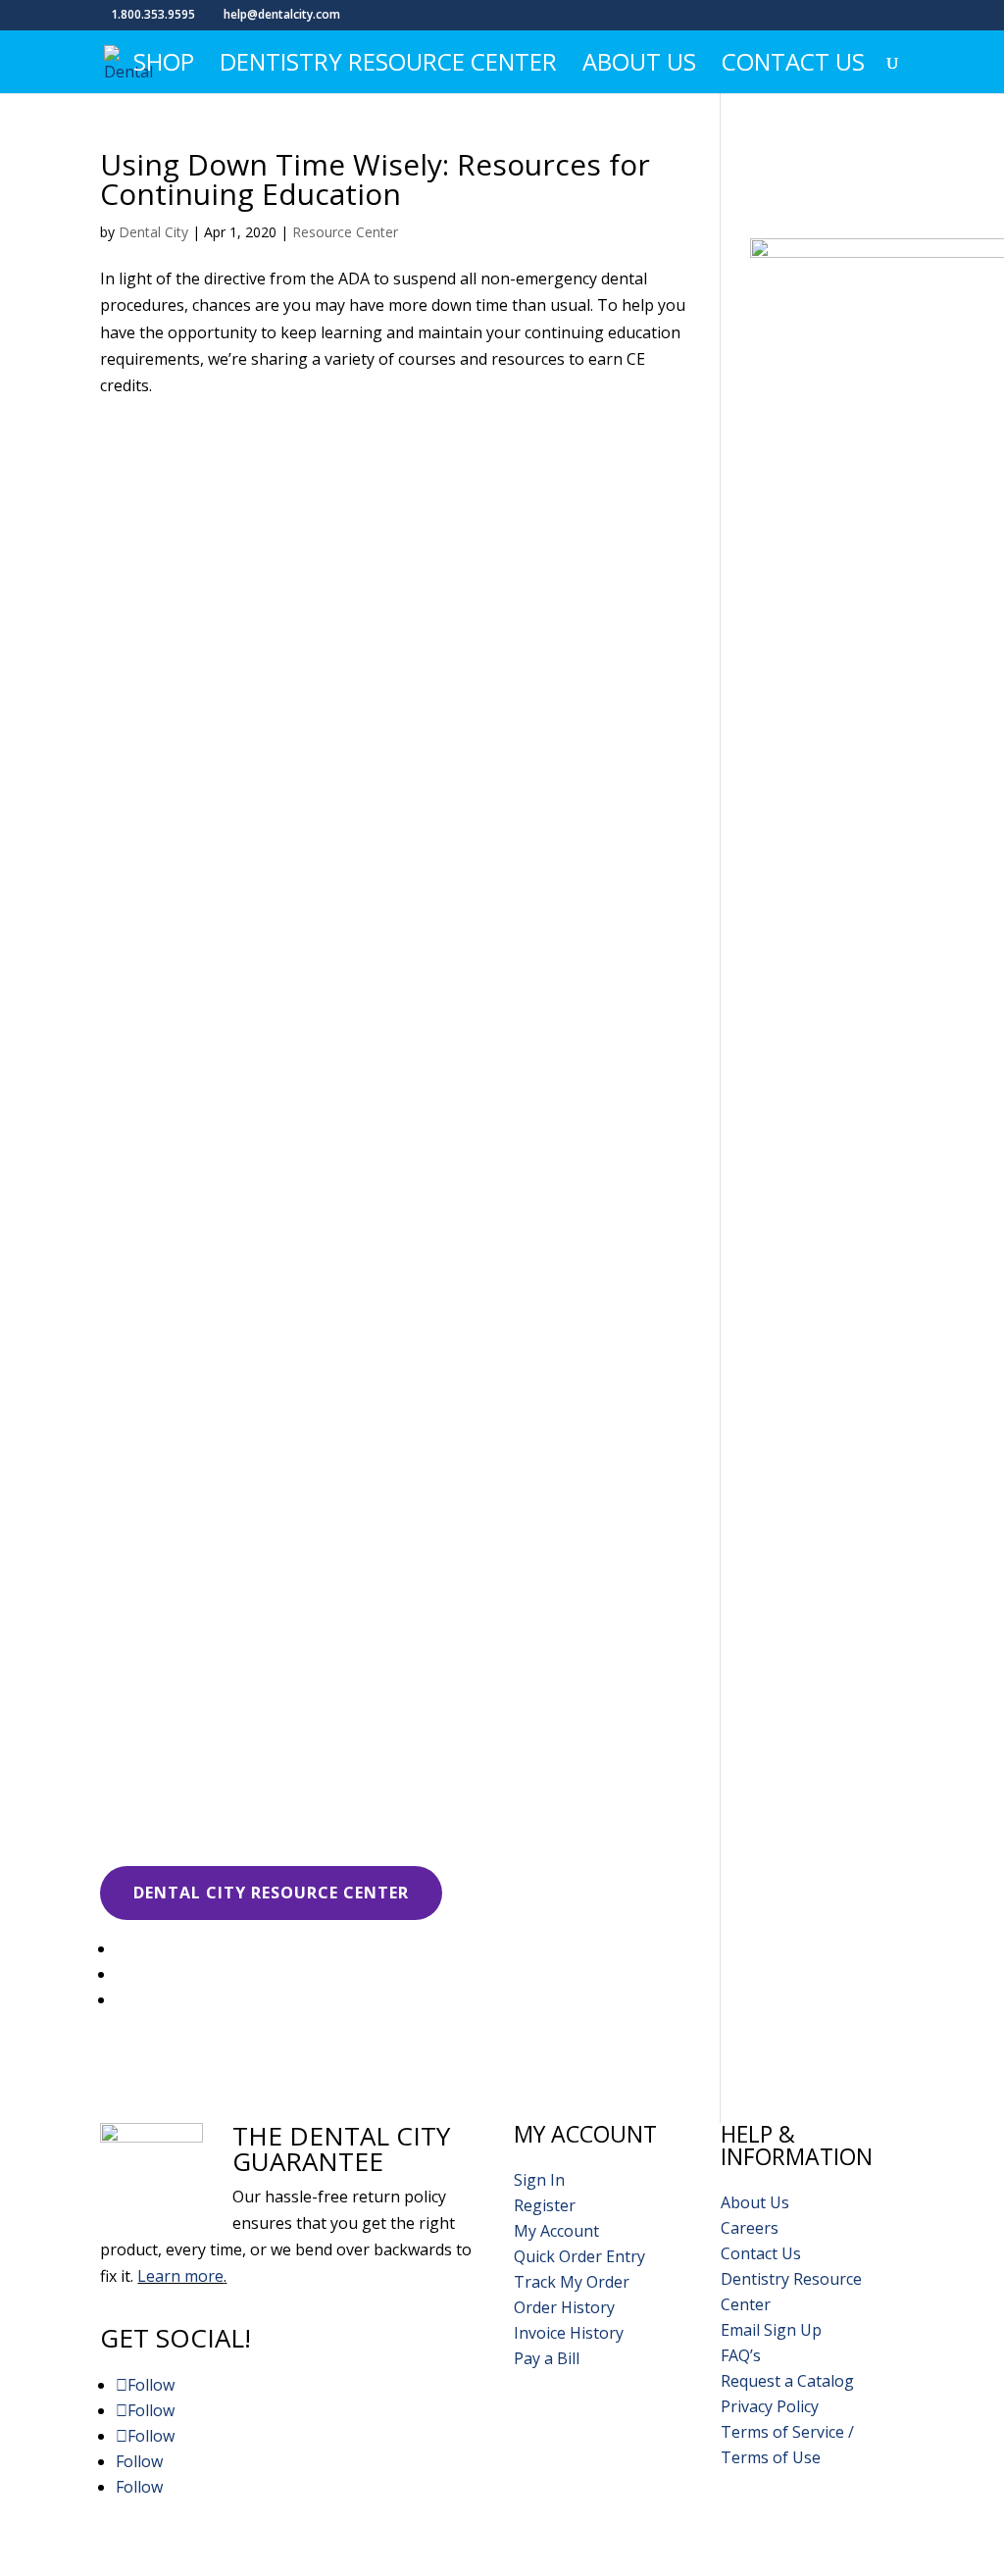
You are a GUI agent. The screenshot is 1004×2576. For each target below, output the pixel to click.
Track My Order (572, 2282)
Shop (164, 66)
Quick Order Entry (579, 2256)
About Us (639, 66)
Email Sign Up (771, 2330)
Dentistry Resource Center (388, 66)
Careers (750, 2228)
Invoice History (569, 2333)
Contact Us (793, 66)
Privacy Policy (770, 2406)
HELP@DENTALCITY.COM (670, 2535)
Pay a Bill (547, 2358)
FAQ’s (741, 2355)
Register (545, 2205)
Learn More (188, 740)
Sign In (539, 2180)
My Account (556, 2231)
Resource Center (345, 232)
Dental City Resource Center (271, 1893)
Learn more (180, 2276)
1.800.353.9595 (835, 2535)
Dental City (153, 232)
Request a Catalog (787, 2381)
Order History (564, 2307)
